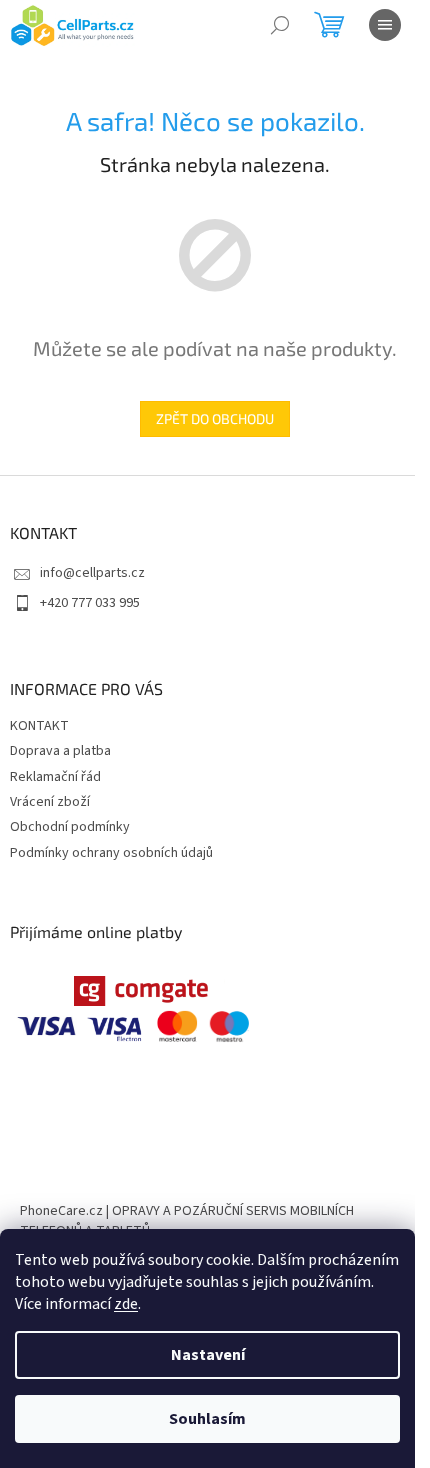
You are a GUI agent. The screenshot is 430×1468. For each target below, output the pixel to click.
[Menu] (385, 25)
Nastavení (208, 1355)
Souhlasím (207, 1419)
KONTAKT (39, 726)
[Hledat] (280, 25)
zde (126, 1304)
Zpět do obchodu (215, 418)
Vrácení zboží (50, 802)
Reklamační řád (55, 777)
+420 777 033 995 (90, 603)
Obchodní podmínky (70, 827)
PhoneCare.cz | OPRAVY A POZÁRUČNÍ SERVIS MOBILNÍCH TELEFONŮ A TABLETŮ (187, 1220)
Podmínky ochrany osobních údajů (111, 853)
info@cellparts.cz (92, 573)
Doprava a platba (60, 751)
